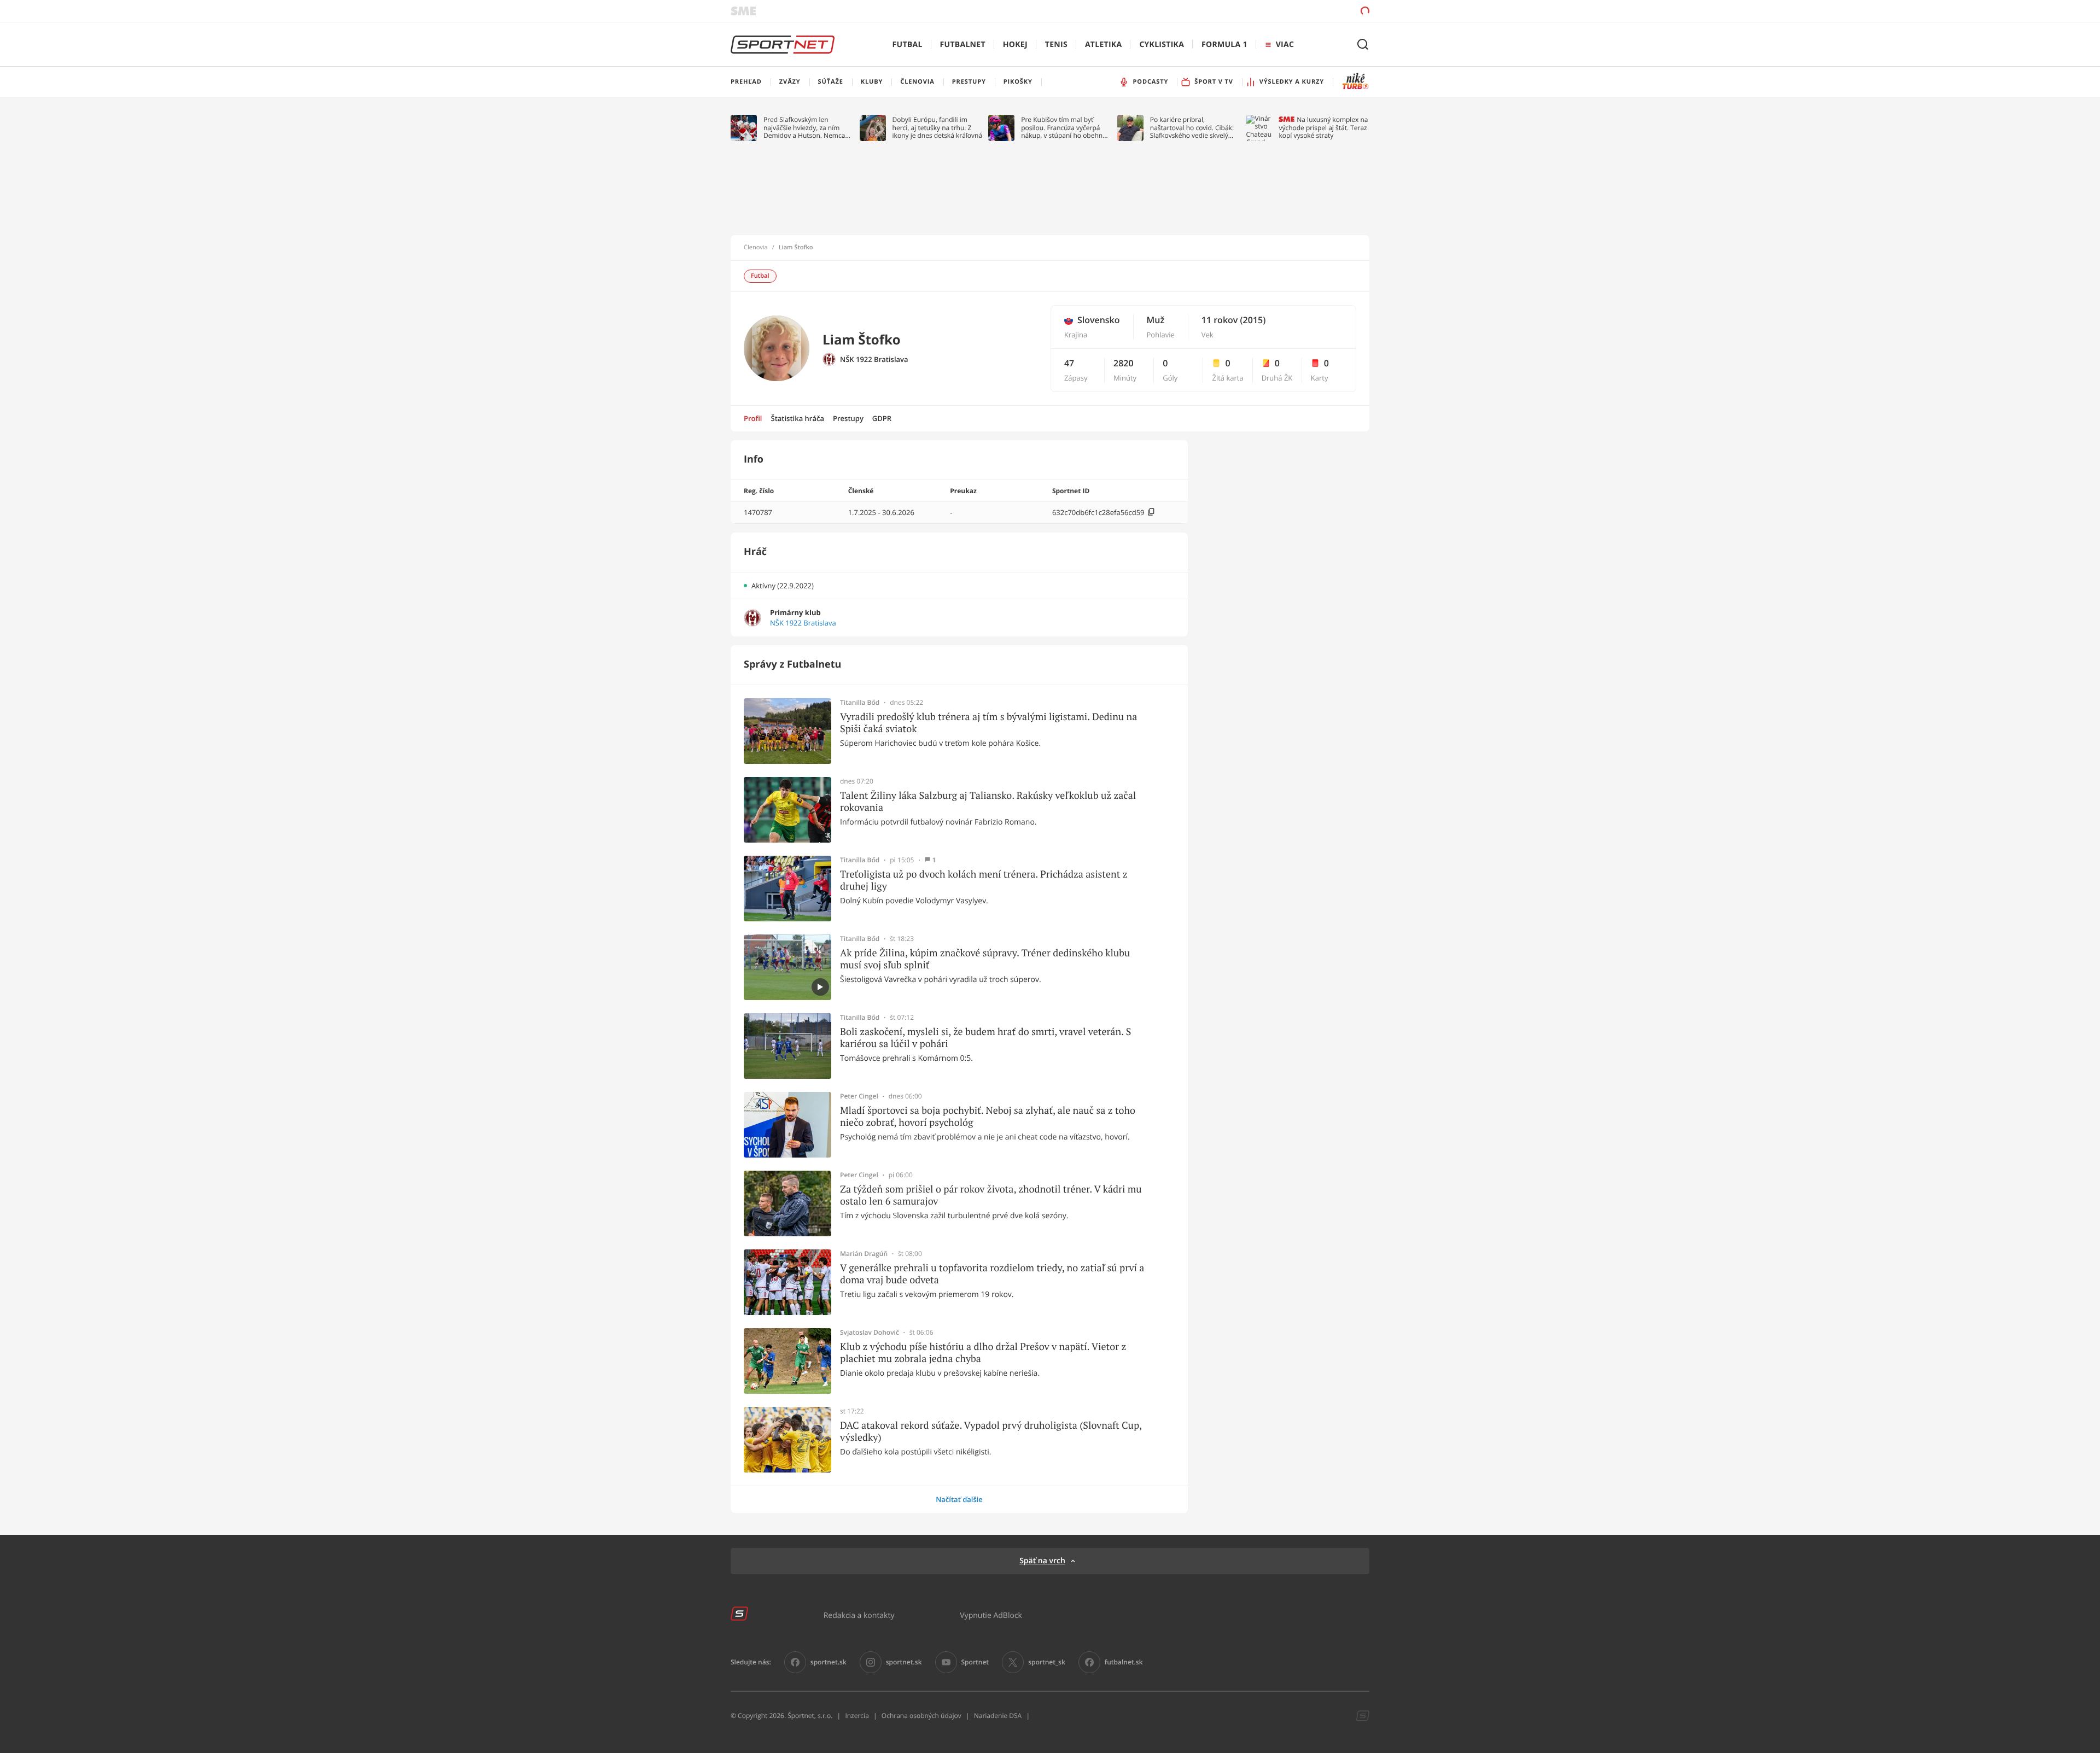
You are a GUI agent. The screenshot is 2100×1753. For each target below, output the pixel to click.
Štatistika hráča (798, 418)
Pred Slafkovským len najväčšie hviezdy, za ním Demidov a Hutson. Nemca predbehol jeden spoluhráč (805, 128)
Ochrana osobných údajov (921, 1716)
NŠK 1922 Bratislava (874, 360)
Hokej (1015, 45)
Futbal (908, 45)
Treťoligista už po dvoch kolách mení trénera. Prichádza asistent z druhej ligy (984, 880)
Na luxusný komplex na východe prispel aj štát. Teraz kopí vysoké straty (1323, 128)
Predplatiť (1286, 11)
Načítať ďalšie (959, 1499)
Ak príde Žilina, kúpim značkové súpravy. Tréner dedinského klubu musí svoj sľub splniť (985, 959)
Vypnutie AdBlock (991, 1615)
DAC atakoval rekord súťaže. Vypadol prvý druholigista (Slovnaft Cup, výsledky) (991, 1431)
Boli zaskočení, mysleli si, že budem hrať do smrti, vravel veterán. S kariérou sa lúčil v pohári (985, 1038)
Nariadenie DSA (998, 1716)
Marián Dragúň (864, 1254)
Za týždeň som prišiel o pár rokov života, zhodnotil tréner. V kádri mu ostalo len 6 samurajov (991, 1195)
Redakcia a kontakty (859, 1615)
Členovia (756, 248)
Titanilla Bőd (860, 703)
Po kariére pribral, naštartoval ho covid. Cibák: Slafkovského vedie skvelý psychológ (1192, 128)
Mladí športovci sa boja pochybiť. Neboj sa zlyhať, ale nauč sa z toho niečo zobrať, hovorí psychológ (988, 1116)
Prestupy (848, 418)
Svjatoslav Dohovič (870, 1333)
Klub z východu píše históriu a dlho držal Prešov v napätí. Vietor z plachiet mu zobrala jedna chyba (983, 1352)
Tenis (1056, 45)
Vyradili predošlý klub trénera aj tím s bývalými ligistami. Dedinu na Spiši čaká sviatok (988, 723)
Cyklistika (1162, 45)
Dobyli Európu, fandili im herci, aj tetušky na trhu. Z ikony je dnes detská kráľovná (938, 128)
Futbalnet (963, 45)
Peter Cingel (859, 1096)
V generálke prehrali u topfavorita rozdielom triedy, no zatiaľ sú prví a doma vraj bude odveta (992, 1274)
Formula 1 (1224, 45)
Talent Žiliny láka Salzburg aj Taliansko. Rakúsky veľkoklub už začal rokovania (988, 801)
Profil (753, 418)
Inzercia (857, 1716)
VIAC (1285, 45)
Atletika (1103, 45)
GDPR (882, 418)
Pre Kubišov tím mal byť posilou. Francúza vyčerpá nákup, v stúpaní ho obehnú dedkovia (1064, 128)
